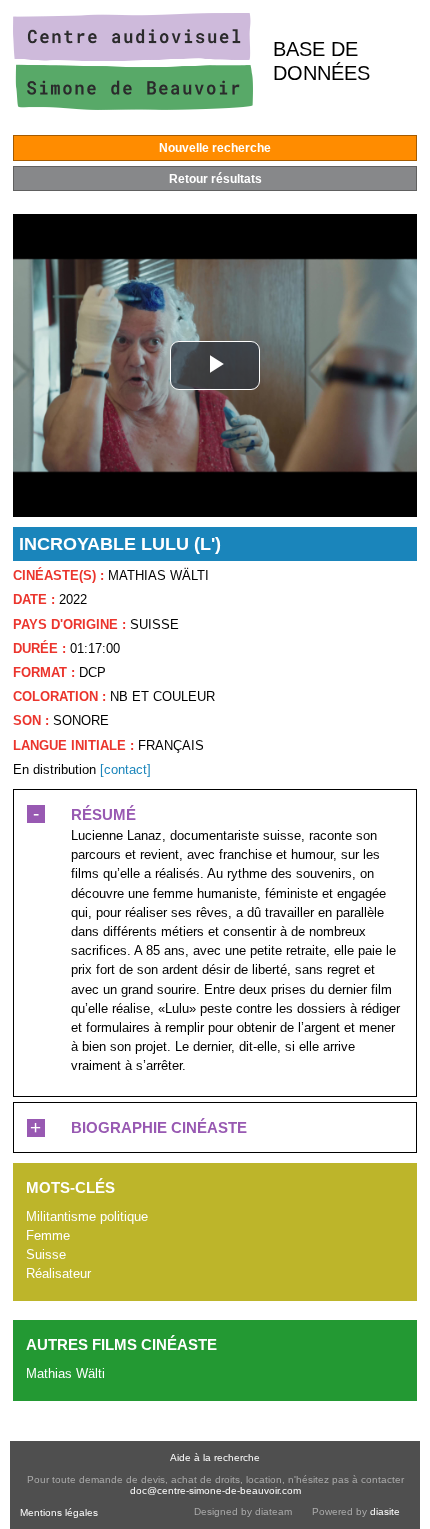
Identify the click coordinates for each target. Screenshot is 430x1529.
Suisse (46, 1254)
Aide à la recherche (215, 1457)
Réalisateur (58, 1273)
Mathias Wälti (65, 1373)
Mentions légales (59, 1512)
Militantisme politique (87, 1216)
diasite (385, 1511)
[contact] (125, 769)
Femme (48, 1235)
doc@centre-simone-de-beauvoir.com (215, 1490)
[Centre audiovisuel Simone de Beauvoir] (133, 105)
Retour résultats (215, 179)
